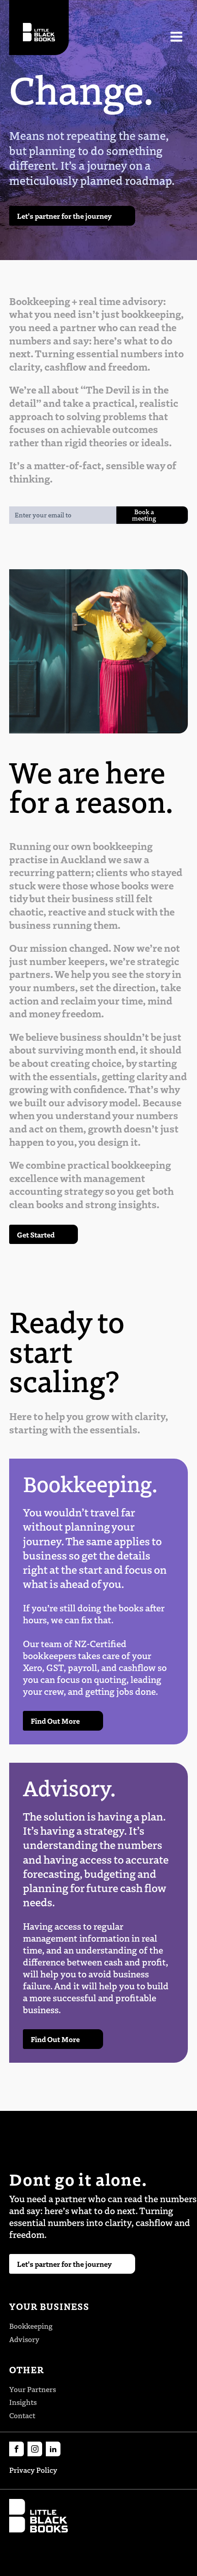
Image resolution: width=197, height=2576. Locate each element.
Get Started (36, 1234)
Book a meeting (144, 515)
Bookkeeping (31, 2326)
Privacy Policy (33, 2470)
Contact (22, 2415)
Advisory (24, 2339)
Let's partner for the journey (64, 216)
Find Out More (55, 1721)
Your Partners (33, 2389)
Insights (23, 2402)
